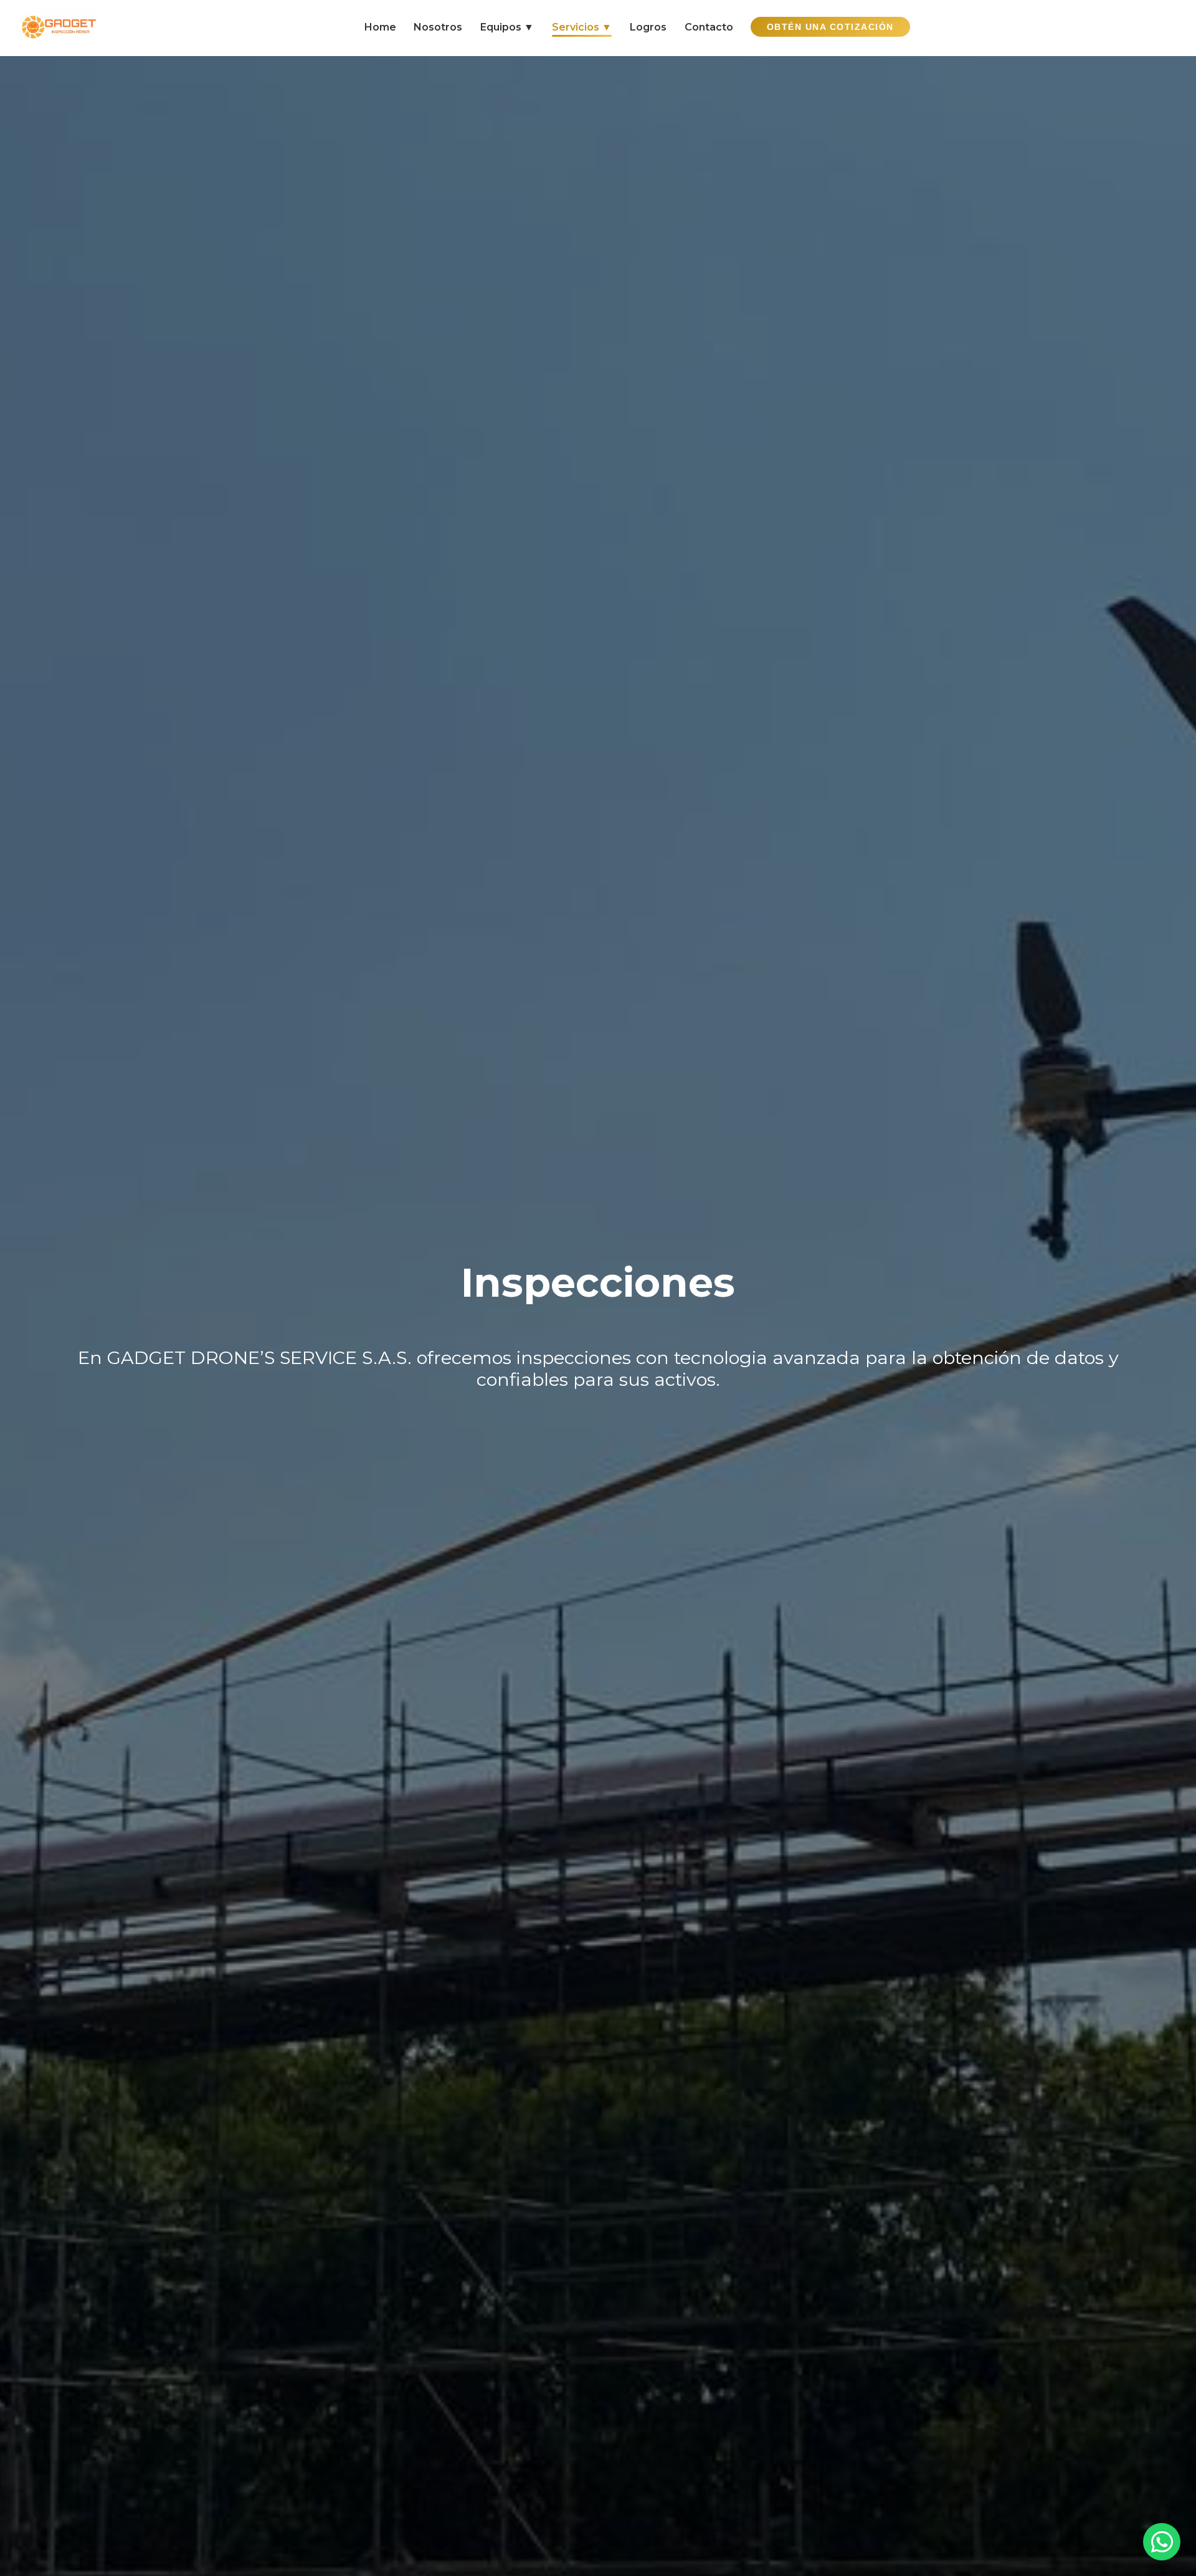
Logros (648, 27)
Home (380, 27)
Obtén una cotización (830, 27)
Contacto (709, 27)
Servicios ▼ (582, 27)
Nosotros (438, 27)
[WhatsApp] (1162, 2542)
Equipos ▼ (507, 27)
